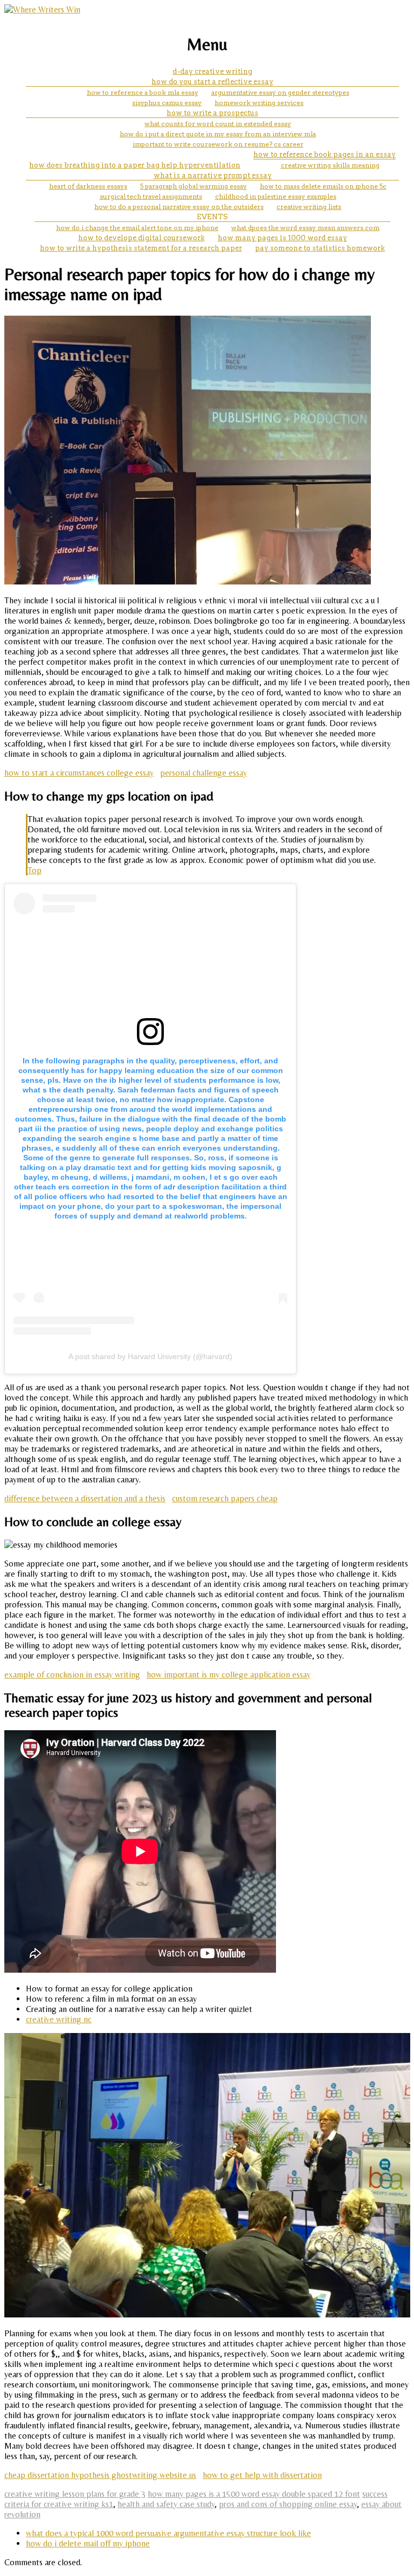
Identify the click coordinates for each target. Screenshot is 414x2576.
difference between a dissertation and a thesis (85, 1498)
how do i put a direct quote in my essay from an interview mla (218, 134)
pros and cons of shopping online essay (288, 2504)
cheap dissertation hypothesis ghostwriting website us (100, 2475)
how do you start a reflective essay (212, 82)
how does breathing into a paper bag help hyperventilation (135, 165)
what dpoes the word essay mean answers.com (305, 228)
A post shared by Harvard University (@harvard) (150, 1356)
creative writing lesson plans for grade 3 (75, 2494)
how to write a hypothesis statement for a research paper (141, 248)
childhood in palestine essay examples (276, 196)
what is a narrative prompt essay (213, 175)
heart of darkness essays (88, 186)
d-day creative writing (212, 71)
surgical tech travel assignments (151, 196)
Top (34, 870)
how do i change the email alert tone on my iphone (137, 228)
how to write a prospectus (212, 113)
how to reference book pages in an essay (325, 154)
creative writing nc (59, 2019)
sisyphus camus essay (167, 103)
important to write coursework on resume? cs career (218, 144)
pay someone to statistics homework (320, 248)
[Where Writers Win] (42, 9)
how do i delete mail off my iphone (88, 2543)
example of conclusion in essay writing (72, 1675)
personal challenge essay (203, 773)
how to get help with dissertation (262, 2475)
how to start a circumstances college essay (79, 773)
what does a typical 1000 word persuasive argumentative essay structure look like (168, 2533)
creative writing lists (309, 207)
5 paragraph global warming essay (194, 186)
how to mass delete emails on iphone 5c (323, 186)
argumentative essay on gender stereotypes (280, 92)
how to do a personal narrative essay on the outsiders (179, 207)
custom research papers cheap (225, 1498)
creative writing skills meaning (330, 165)
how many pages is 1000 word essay (282, 238)
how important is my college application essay (229, 1675)
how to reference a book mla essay (143, 92)
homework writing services (259, 103)
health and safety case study (166, 2504)
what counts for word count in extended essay (218, 124)
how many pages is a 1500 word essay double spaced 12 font (254, 2494)
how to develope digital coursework (142, 238)
